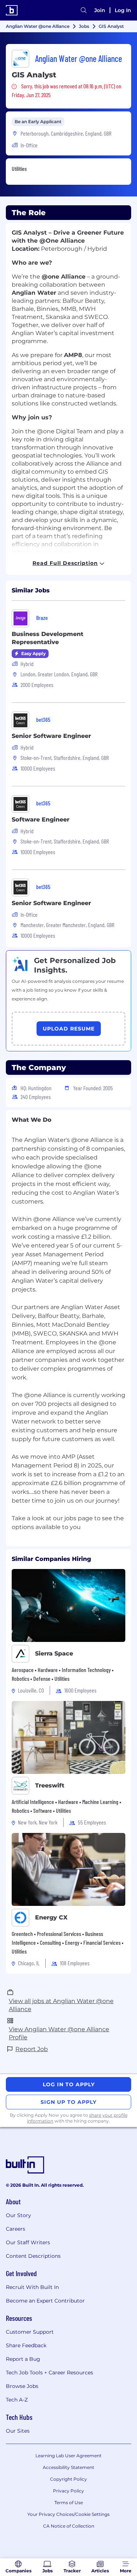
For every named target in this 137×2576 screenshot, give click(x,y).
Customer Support (30, 2332)
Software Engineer (41, 820)
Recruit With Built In (32, 2287)
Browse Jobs (22, 2386)
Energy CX (51, 1917)
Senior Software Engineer (51, 736)
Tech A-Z (17, 2400)
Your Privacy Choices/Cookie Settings (68, 2514)
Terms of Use (69, 2502)
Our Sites (18, 2431)
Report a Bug (23, 2359)
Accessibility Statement (68, 2467)
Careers (16, 2229)
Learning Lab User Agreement (68, 2456)
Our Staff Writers (28, 2242)
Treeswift (50, 1785)
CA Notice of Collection (69, 2526)
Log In (123, 10)
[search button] (84, 10)
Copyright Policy (68, 2479)
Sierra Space (54, 1653)
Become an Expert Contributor (45, 2301)
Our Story (18, 2215)
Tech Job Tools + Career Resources (50, 2373)
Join (100, 10)
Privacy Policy (68, 2491)
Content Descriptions (33, 2256)
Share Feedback (26, 2345)
